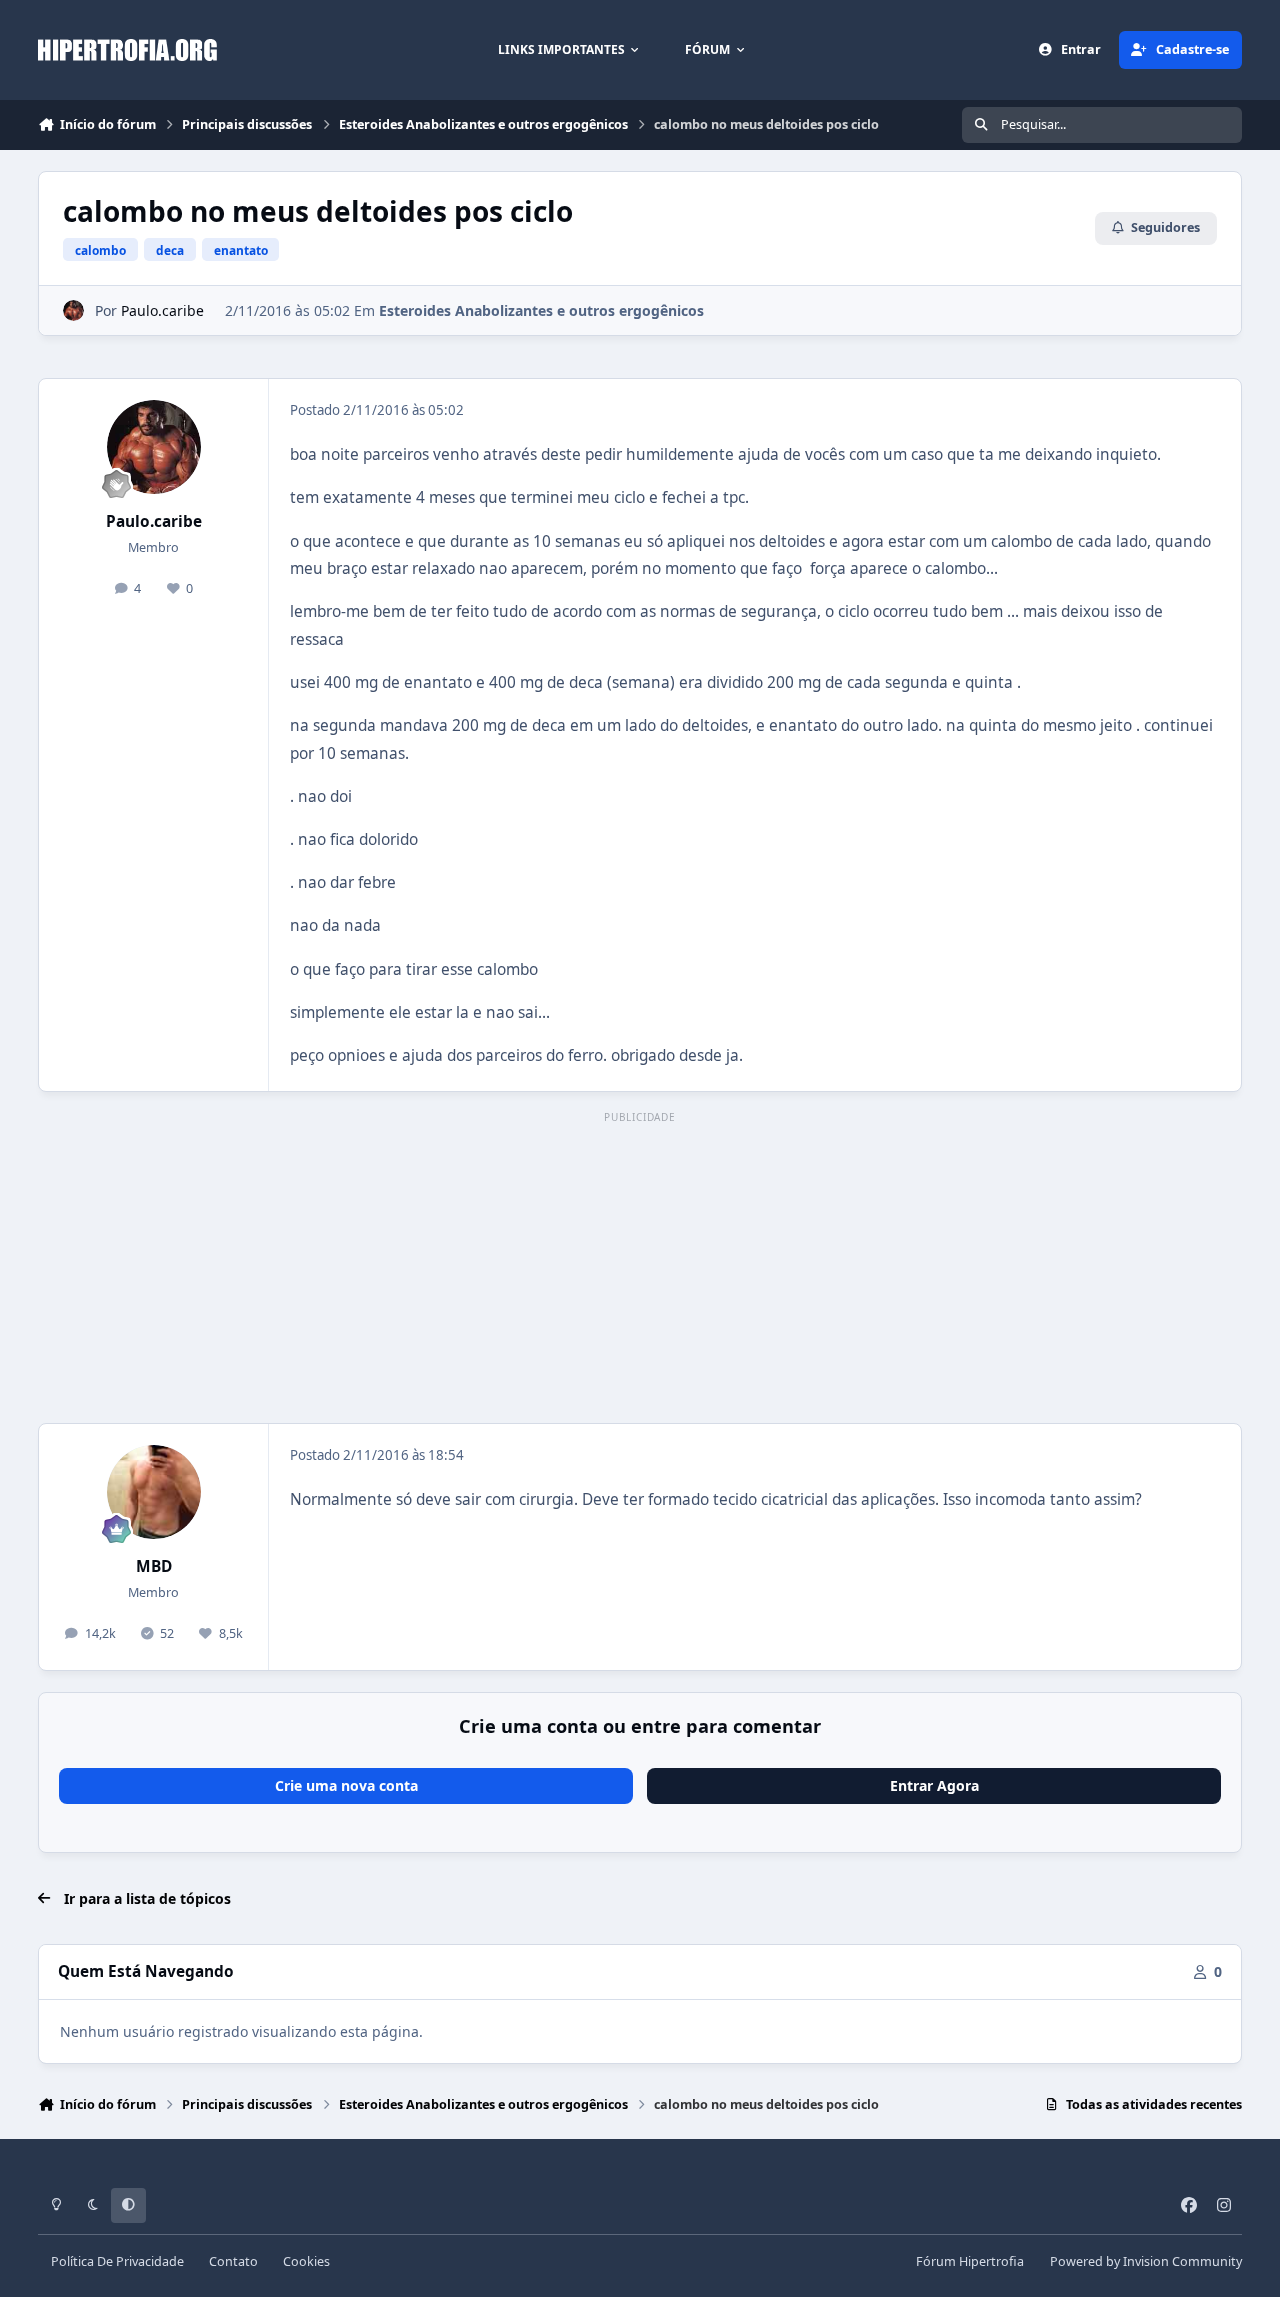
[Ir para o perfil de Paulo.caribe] (73, 310)
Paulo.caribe (162, 310)
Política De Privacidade (117, 2261)
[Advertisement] (640, 1269)
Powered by (1146, 2261)
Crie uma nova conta (346, 1785)
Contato (233, 2261)
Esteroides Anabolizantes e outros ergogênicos (541, 310)
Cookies (306, 2261)
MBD (154, 1566)
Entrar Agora (934, 1785)
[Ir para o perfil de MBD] (154, 1492)
